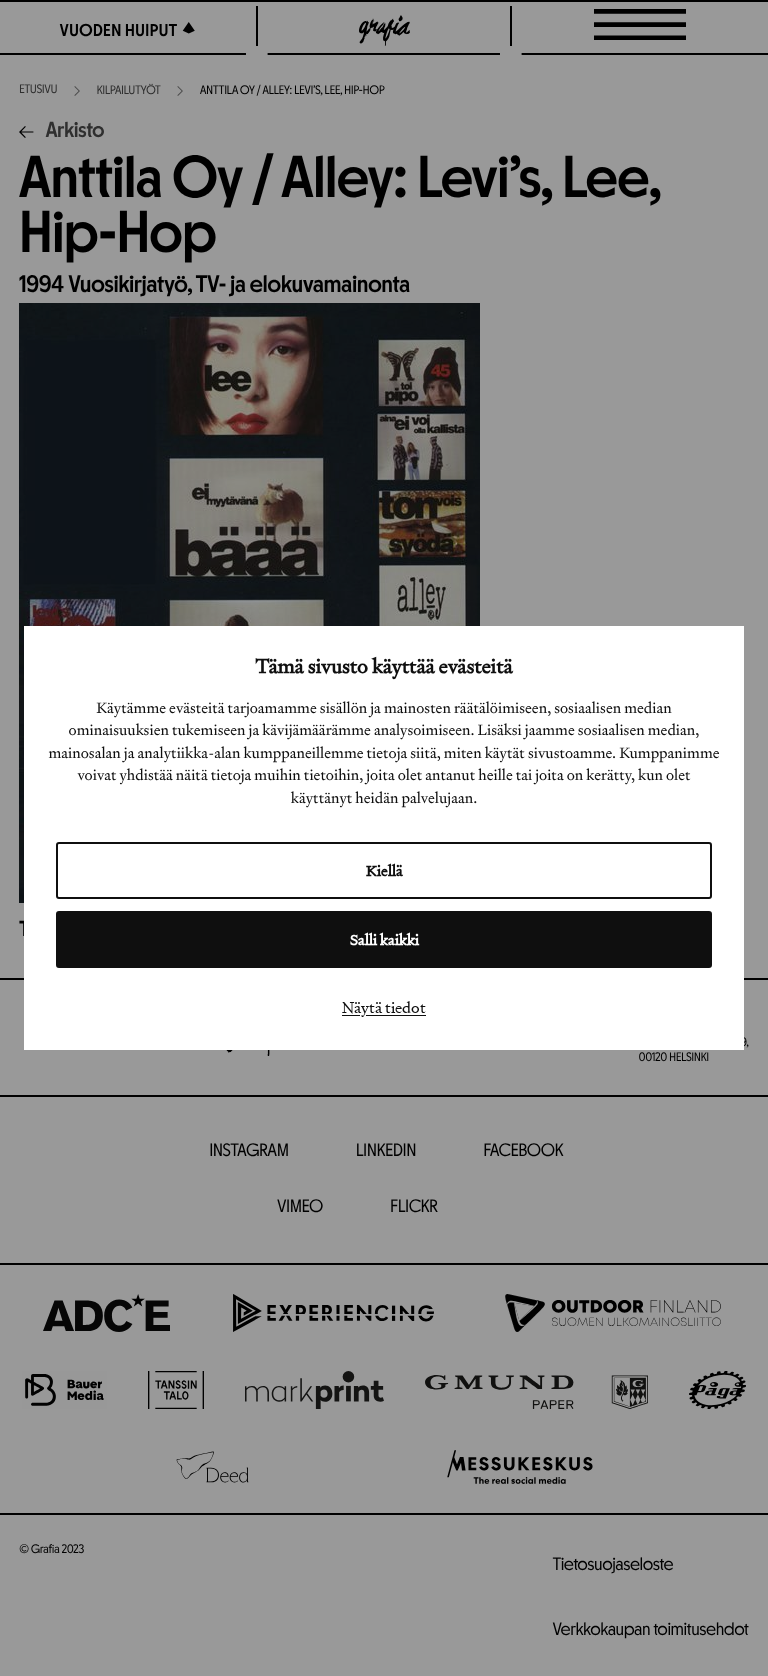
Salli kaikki (384, 939)
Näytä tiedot (384, 1007)
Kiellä (384, 870)
